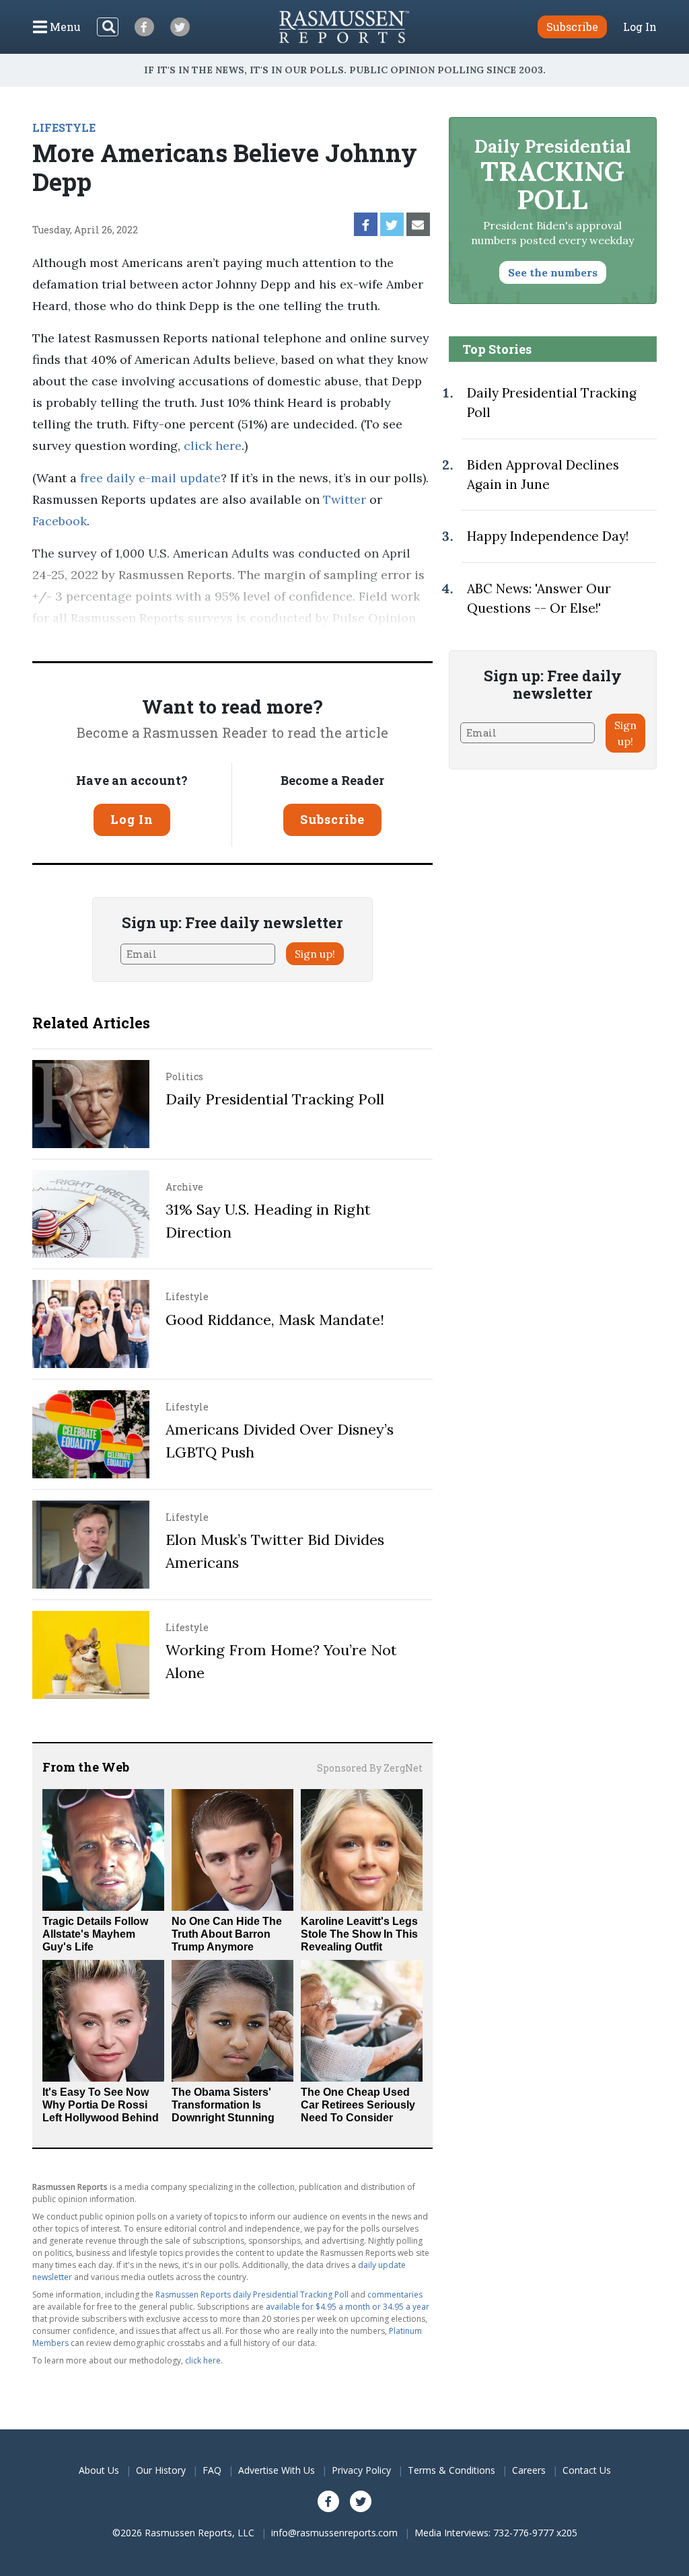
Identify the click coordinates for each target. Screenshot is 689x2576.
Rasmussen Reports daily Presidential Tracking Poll (252, 2295)
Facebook (60, 521)
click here (213, 446)
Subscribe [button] (572, 27)
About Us (99, 2470)
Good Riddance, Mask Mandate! (275, 1320)
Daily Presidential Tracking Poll (275, 1099)
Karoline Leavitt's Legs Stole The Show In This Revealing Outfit (359, 1934)
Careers (529, 2470)
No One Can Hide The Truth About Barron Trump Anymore (227, 1934)
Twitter (343, 499)
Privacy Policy (361, 2470)
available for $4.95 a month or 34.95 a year (348, 2307)
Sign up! (315, 954)
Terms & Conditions (451, 2470)
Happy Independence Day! (548, 536)
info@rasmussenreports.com (334, 2533)
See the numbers (553, 272)
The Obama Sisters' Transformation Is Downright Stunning (223, 2105)
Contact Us (587, 2470)
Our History (161, 2470)
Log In (640, 27)
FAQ (212, 2470)
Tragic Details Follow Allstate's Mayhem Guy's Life (95, 1934)
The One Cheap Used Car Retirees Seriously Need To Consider (358, 2105)
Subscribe (332, 819)
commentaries (395, 2295)
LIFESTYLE (64, 127)
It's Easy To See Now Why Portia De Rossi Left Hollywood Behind (101, 2105)
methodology (182, 639)
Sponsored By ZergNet (370, 1768)
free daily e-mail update (149, 478)
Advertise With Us (277, 2470)
